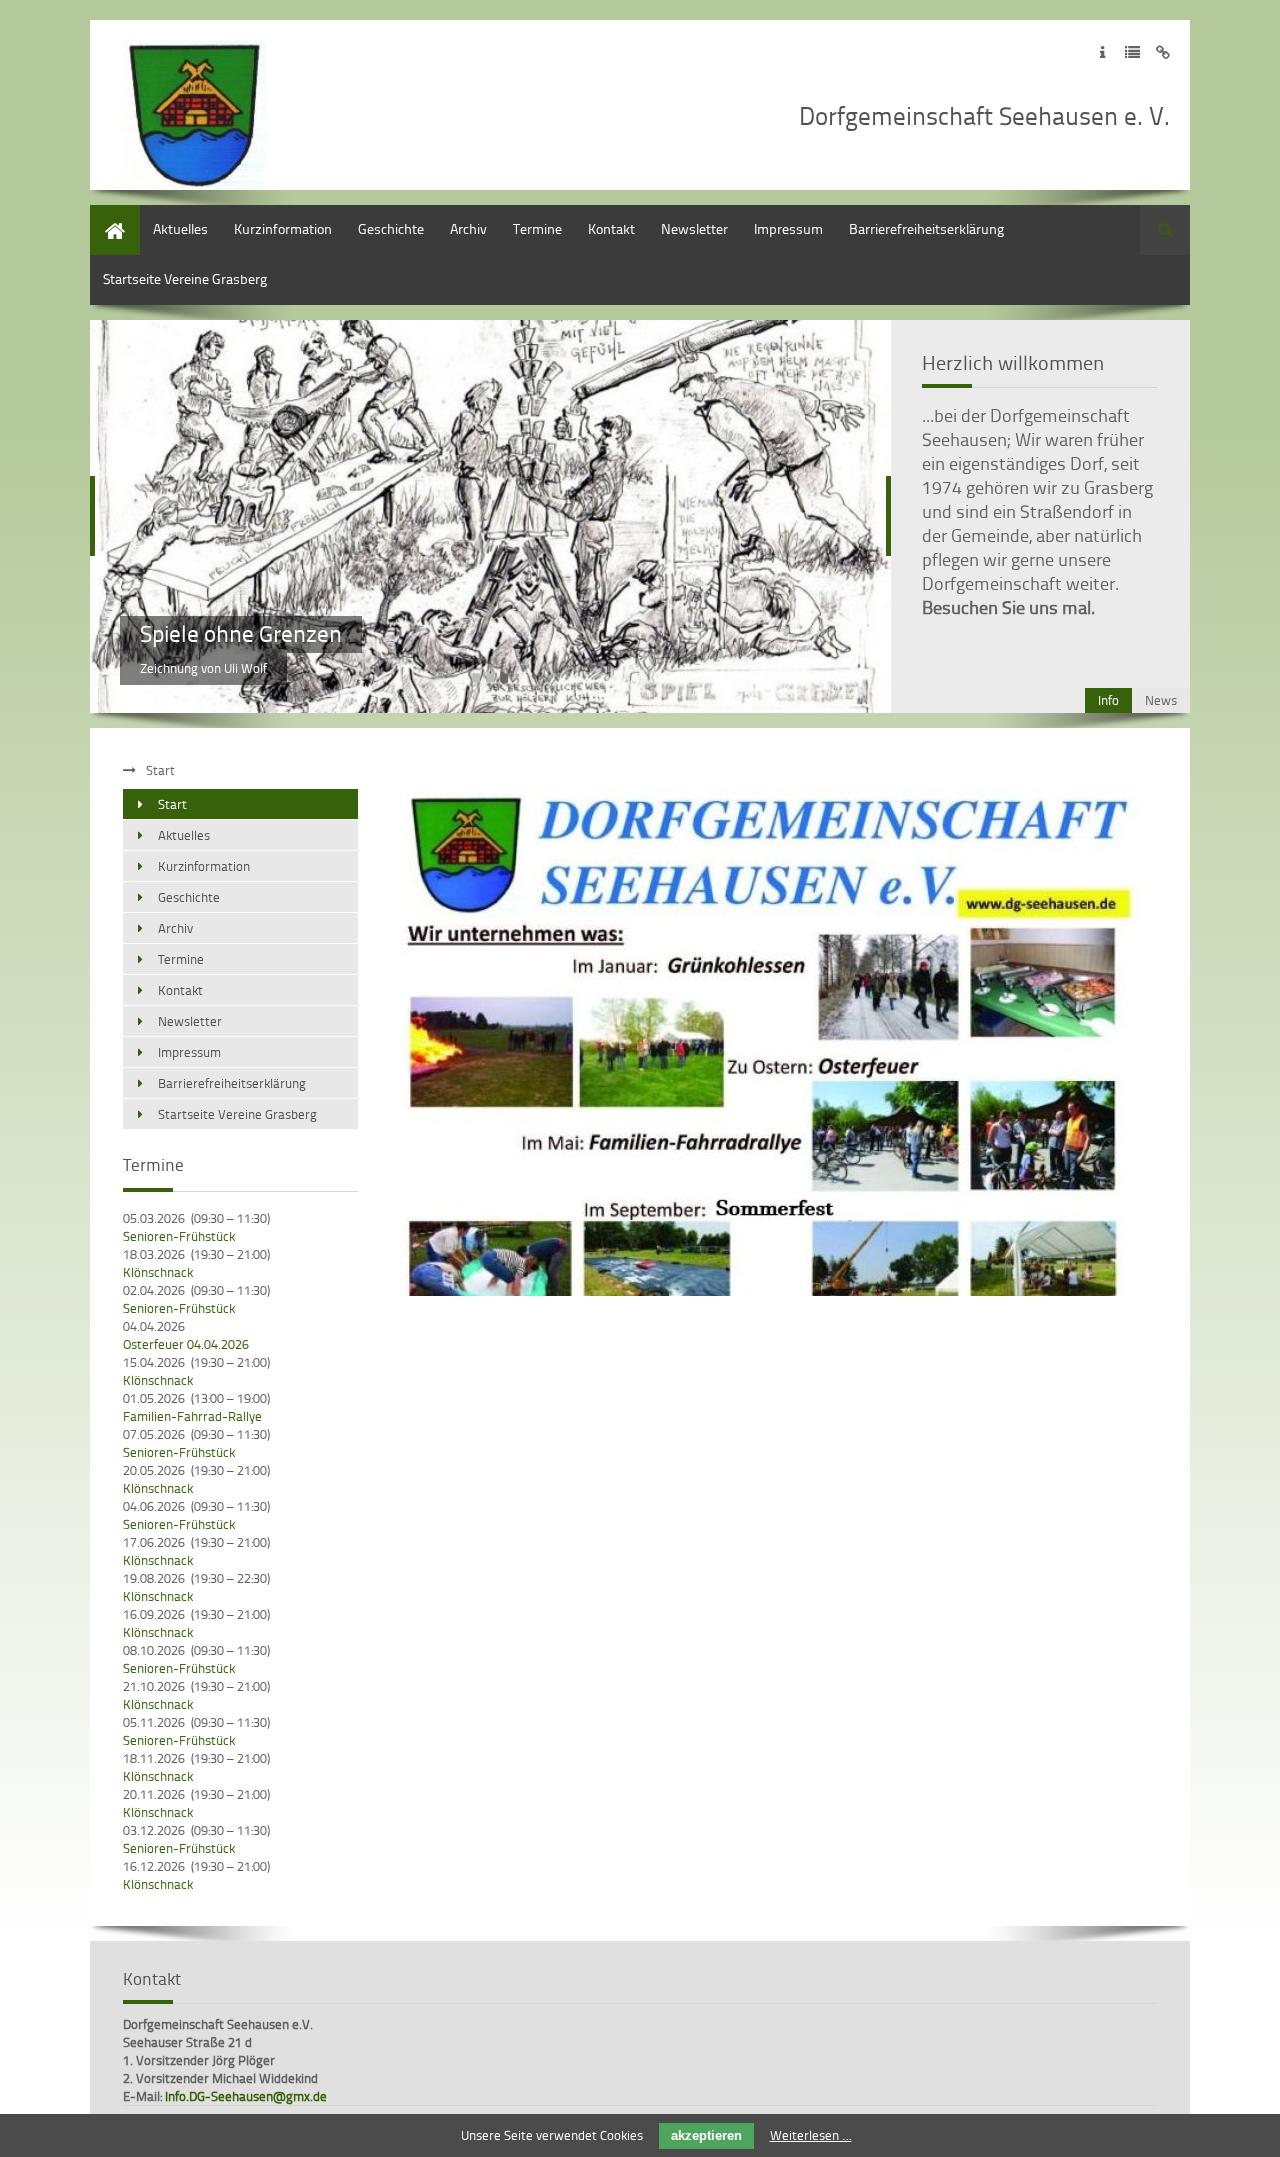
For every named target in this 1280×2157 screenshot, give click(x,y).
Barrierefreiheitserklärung (926, 228)
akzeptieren (706, 2135)
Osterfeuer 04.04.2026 (186, 1344)
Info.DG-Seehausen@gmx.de (246, 2096)
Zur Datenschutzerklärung (1132, 52)
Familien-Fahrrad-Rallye (192, 1416)
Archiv (468, 228)
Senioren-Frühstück (179, 1236)
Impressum (788, 228)
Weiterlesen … (811, 2135)
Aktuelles (180, 228)
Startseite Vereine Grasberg (185, 278)
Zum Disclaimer (1162, 52)
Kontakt (611, 228)
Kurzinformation (283, 228)
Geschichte (391, 228)
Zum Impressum (1102, 52)
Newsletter (694, 228)
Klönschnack (158, 1272)
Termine (537, 228)
